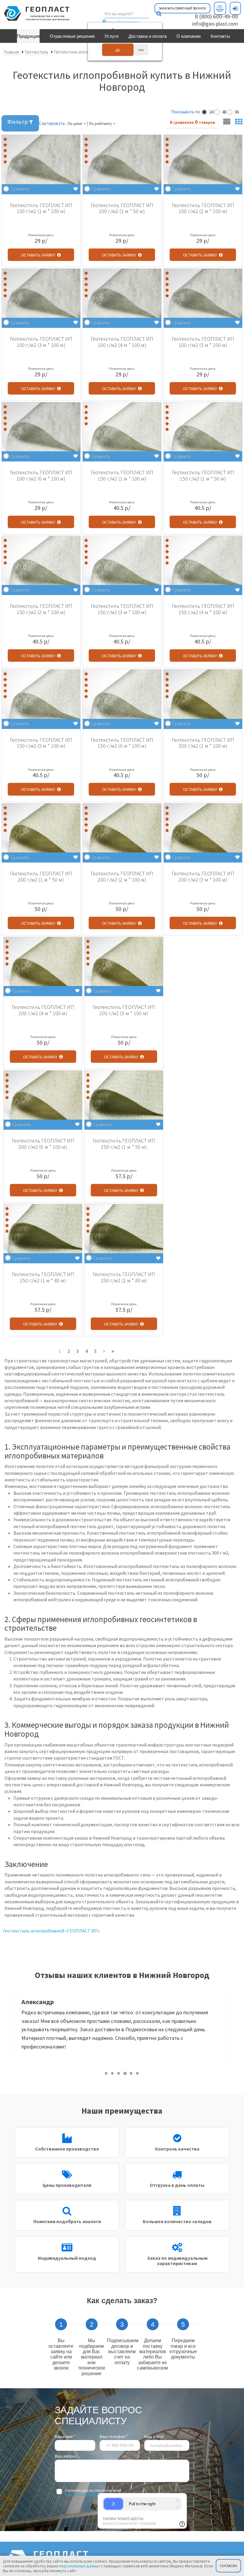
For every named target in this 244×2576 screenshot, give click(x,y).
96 (236, 112)
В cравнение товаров (192, 122)
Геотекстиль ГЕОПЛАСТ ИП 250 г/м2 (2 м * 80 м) (124, 1277)
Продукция (28, 36)
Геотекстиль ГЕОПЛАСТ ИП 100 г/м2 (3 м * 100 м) (41, 342)
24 (211, 112)
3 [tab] (119, 2073)
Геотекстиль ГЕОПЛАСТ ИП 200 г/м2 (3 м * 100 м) (203, 877)
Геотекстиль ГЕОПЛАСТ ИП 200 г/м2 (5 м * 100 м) (124, 1010)
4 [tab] (125, 2073)
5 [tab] (131, 2073)
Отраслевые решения (72, 36)
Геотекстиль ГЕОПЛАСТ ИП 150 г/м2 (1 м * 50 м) (203, 475)
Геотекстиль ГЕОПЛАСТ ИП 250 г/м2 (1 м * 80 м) (43, 1277)
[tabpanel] (122, 2028)
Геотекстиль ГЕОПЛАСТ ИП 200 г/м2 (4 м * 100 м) (43, 1010)
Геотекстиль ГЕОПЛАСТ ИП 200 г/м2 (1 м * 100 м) (203, 743)
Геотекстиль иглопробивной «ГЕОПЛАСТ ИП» (51, 1931)
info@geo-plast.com (215, 24)
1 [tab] (106, 2073)
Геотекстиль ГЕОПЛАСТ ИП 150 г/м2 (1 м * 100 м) (122, 475)
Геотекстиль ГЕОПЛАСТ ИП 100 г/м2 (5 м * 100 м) (203, 342)
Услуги (111, 36)
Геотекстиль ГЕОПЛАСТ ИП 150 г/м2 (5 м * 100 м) (41, 743)
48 (224, 112)
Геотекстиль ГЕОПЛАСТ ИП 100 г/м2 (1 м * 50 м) (122, 208)
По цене (75, 123)
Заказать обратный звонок (182, 8)
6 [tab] (138, 2073)
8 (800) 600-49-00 (216, 16)
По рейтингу (101, 123)
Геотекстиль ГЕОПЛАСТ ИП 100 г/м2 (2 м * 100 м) (203, 208)
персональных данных (84, 2494)
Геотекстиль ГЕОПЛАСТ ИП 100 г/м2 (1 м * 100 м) (41, 208)
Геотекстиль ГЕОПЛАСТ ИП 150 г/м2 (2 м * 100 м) (41, 609)
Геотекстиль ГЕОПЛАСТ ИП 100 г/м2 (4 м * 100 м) (122, 342)
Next (234, 2029)
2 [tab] (113, 2073)
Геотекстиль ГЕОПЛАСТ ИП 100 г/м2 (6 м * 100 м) (41, 475)
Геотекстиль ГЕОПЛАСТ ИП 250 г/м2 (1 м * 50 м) (124, 1144)
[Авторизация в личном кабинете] (235, 8)
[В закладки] (76, 189)
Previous (10, 2029)
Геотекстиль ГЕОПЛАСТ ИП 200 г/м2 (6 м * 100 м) (43, 1144)
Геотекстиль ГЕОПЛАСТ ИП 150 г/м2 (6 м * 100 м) (122, 743)
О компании (189, 36)
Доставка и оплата (148, 36)
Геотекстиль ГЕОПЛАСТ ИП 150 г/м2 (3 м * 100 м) (122, 609)
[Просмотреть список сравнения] (220, 8)
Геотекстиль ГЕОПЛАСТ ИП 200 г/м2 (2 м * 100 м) (122, 877)
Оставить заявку (39, 255)
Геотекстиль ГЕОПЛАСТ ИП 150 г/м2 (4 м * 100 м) (203, 609)
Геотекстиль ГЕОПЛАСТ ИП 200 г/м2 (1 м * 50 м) (41, 877)
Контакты (220, 36)
